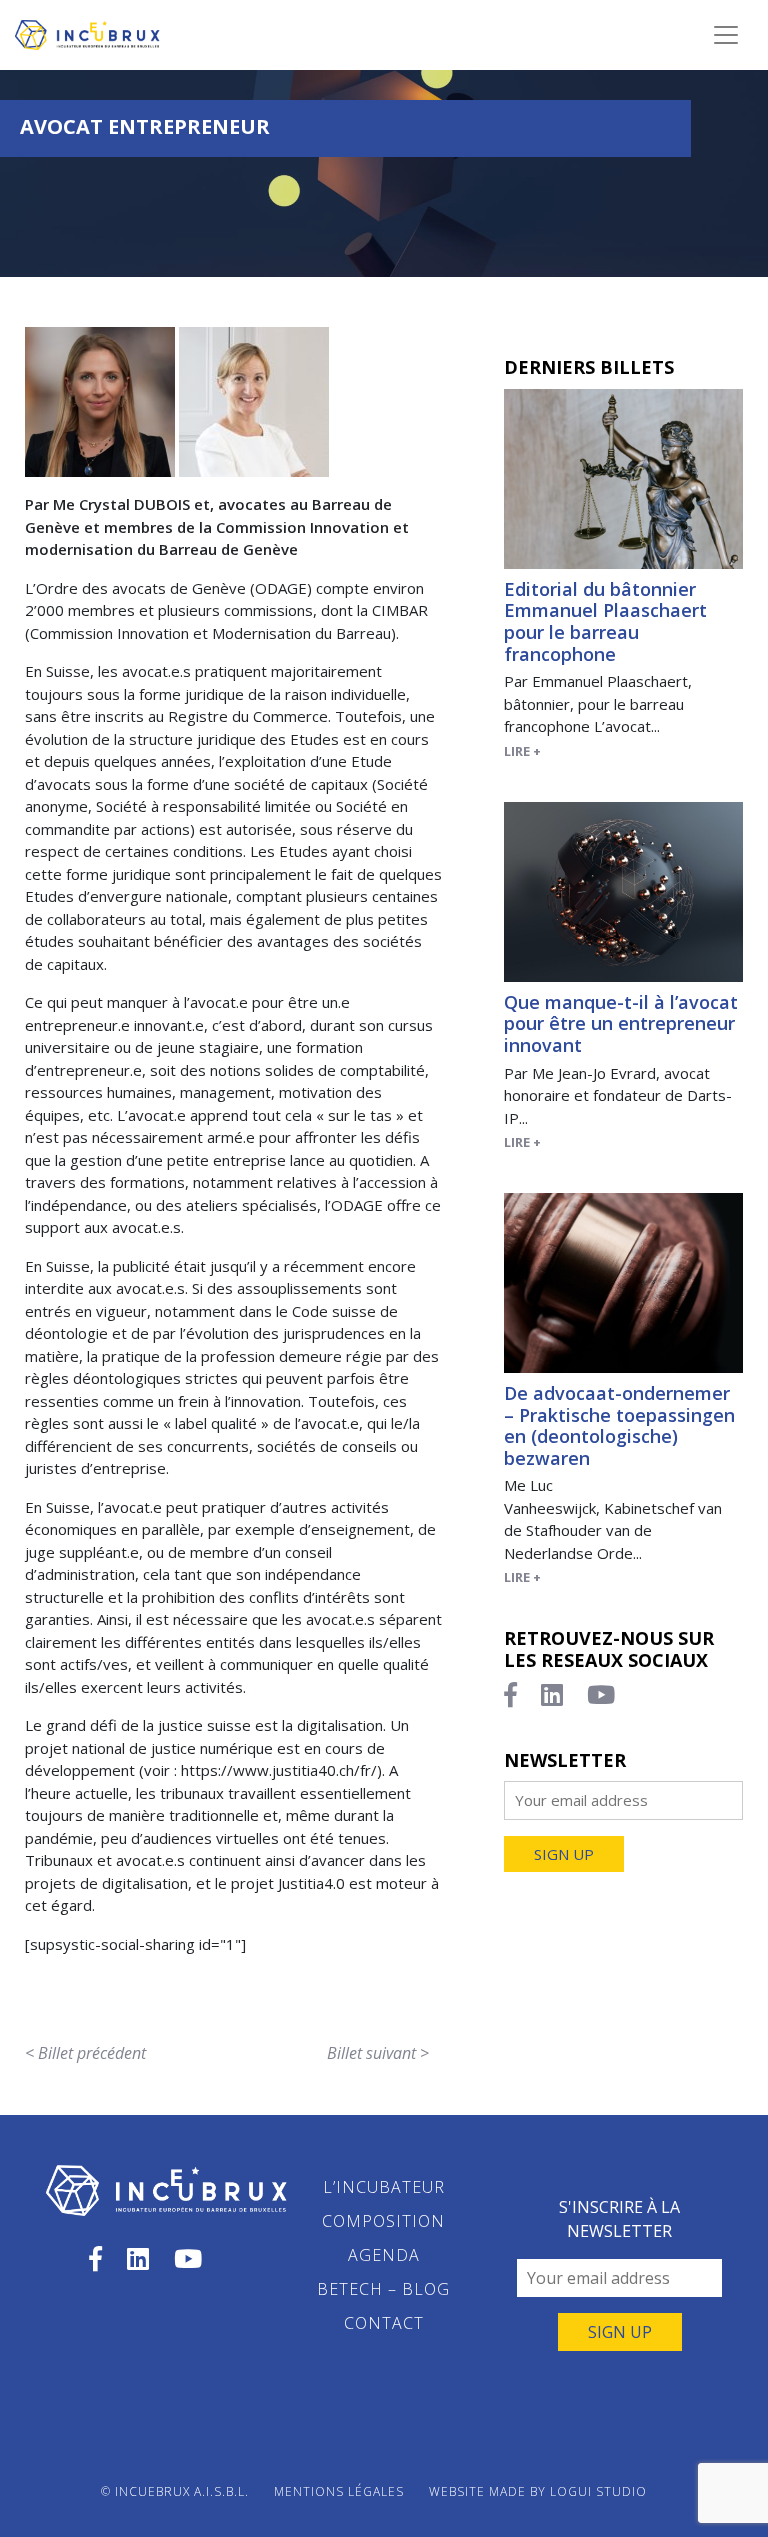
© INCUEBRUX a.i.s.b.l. (175, 2491)
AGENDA (384, 2255)
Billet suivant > (378, 2053)
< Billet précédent (85, 2053)
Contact (384, 2323)
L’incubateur (384, 2187)
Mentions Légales (339, 2491)
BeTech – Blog (383, 2289)
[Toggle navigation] (726, 35)
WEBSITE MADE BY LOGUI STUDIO (538, 2491)
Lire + (522, 751)
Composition (383, 2221)
